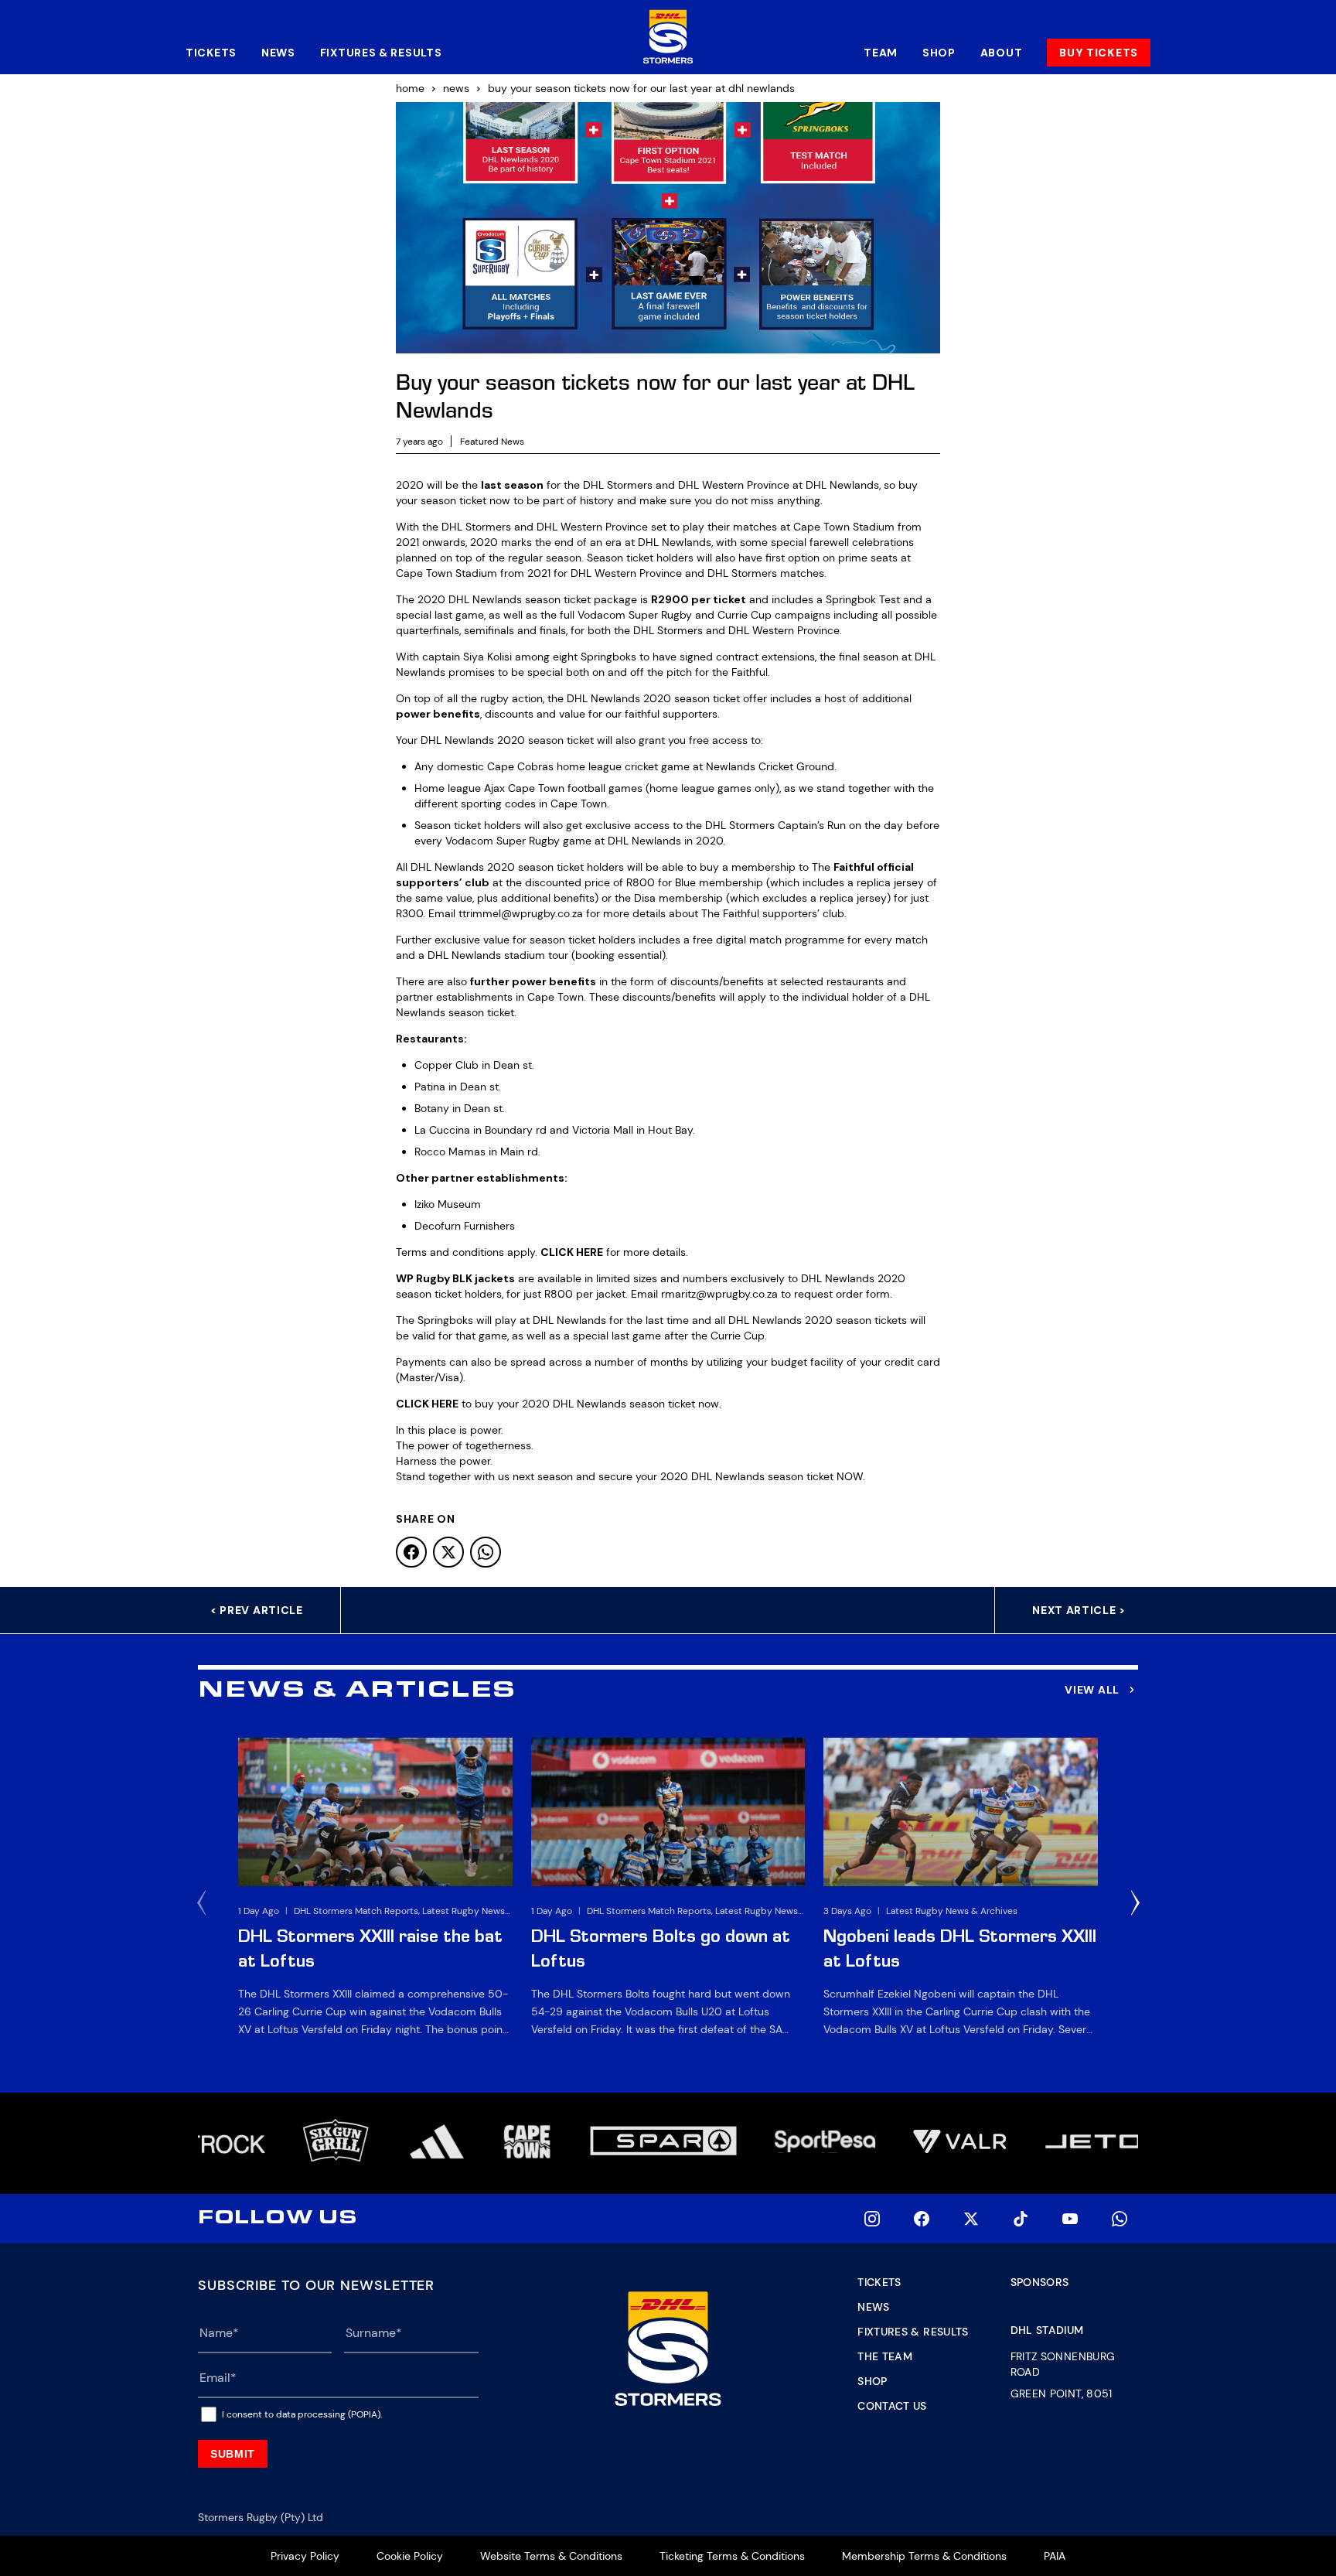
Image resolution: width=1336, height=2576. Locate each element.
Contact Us (892, 2406)
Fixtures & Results (381, 53)
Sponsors (1040, 2282)
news (456, 88)
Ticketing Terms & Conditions (732, 2556)
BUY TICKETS (1099, 53)
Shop (939, 53)
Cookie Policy (410, 2556)
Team (881, 53)
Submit (233, 2454)
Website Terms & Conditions (551, 2556)
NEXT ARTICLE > (1079, 1610)
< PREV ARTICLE (257, 1610)
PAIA (1055, 2556)
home (410, 88)
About (1002, 53)
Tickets (211, 53)
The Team (885, 2356)
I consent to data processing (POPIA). (302, 2414)
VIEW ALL (1092, 1690)
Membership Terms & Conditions (924, 2556)
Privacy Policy (305, 2556)
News (278, 53)
